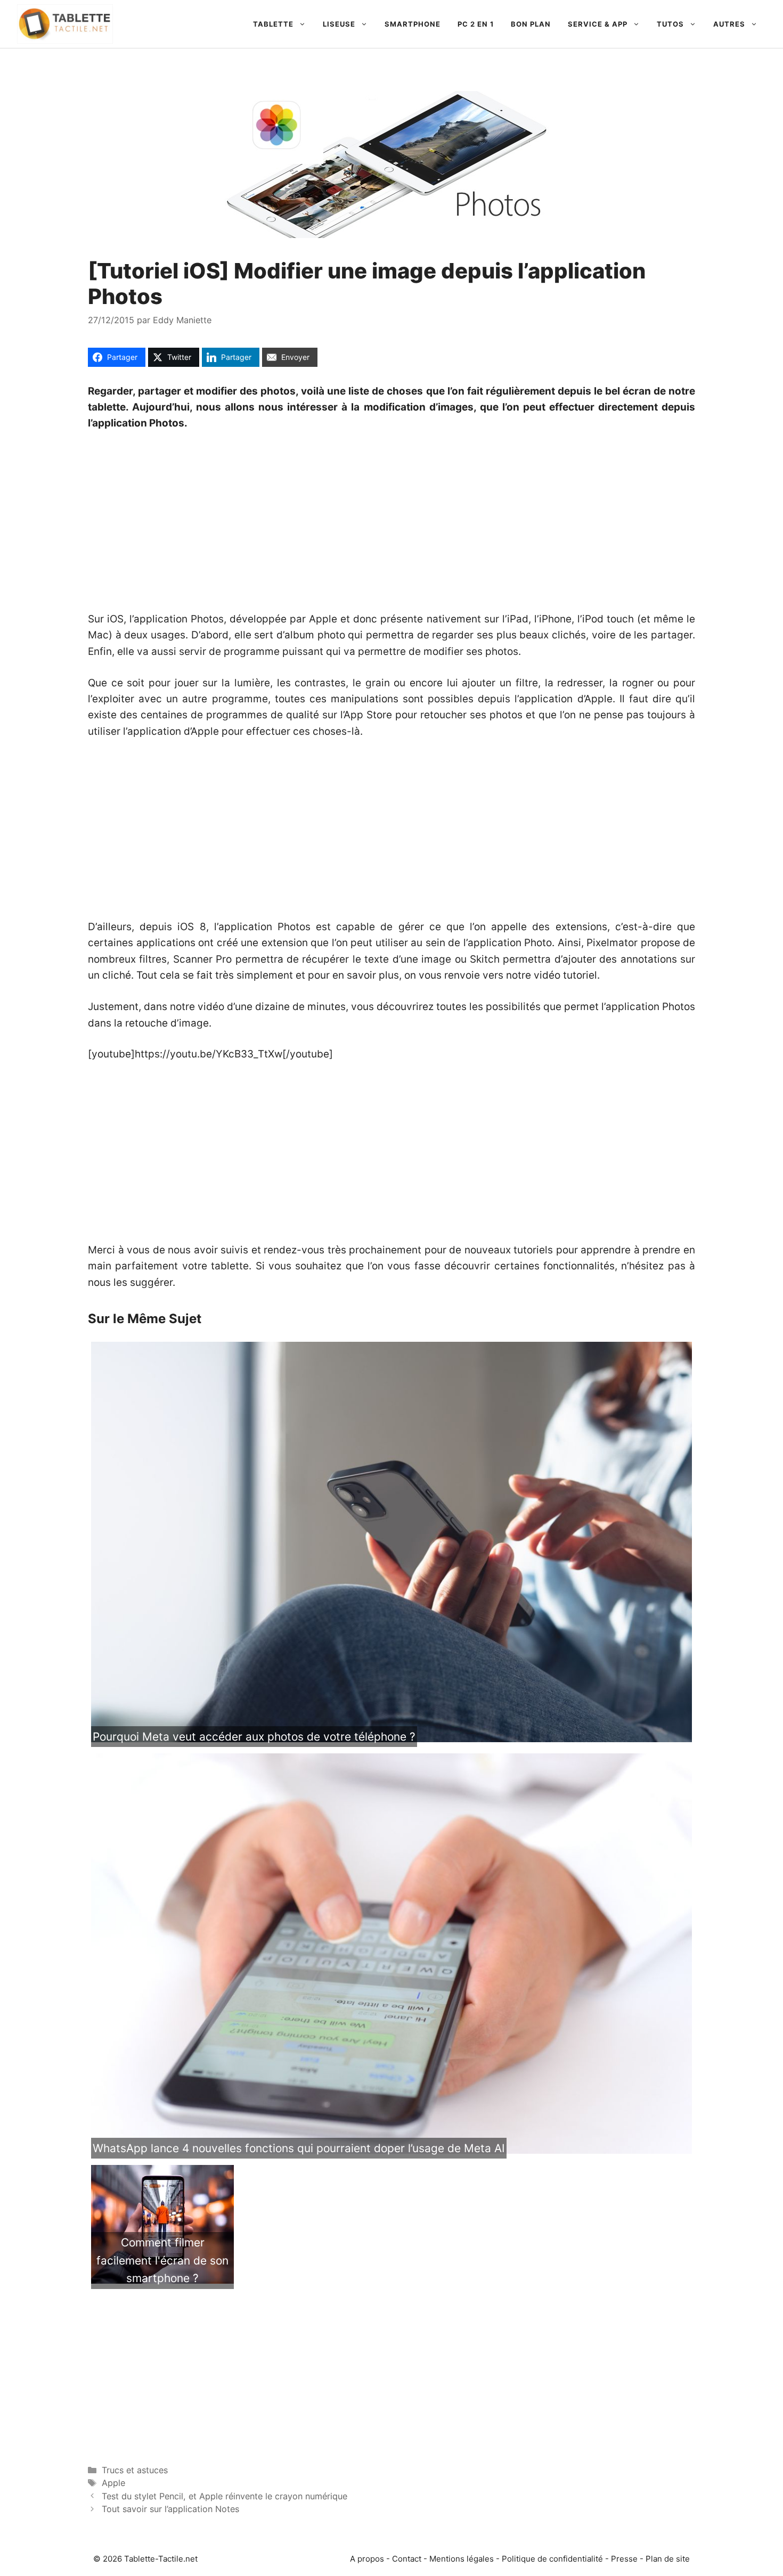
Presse (624, 2559)
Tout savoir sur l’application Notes (170, 2509)
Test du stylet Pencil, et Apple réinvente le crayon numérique (225, 2496)
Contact (407, 2559)
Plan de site (668, 2559)
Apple (113, 2483)
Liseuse (339, 24)
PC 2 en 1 (476, 24)
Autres (729, 24)
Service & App (598, 24)
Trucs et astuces (135, 2470)
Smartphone (413, 24)
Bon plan (531, 24)
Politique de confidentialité (552, 2559)
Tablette (273, 24)
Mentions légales (462, 2559)
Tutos (670, 24)
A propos (367, 2559)
